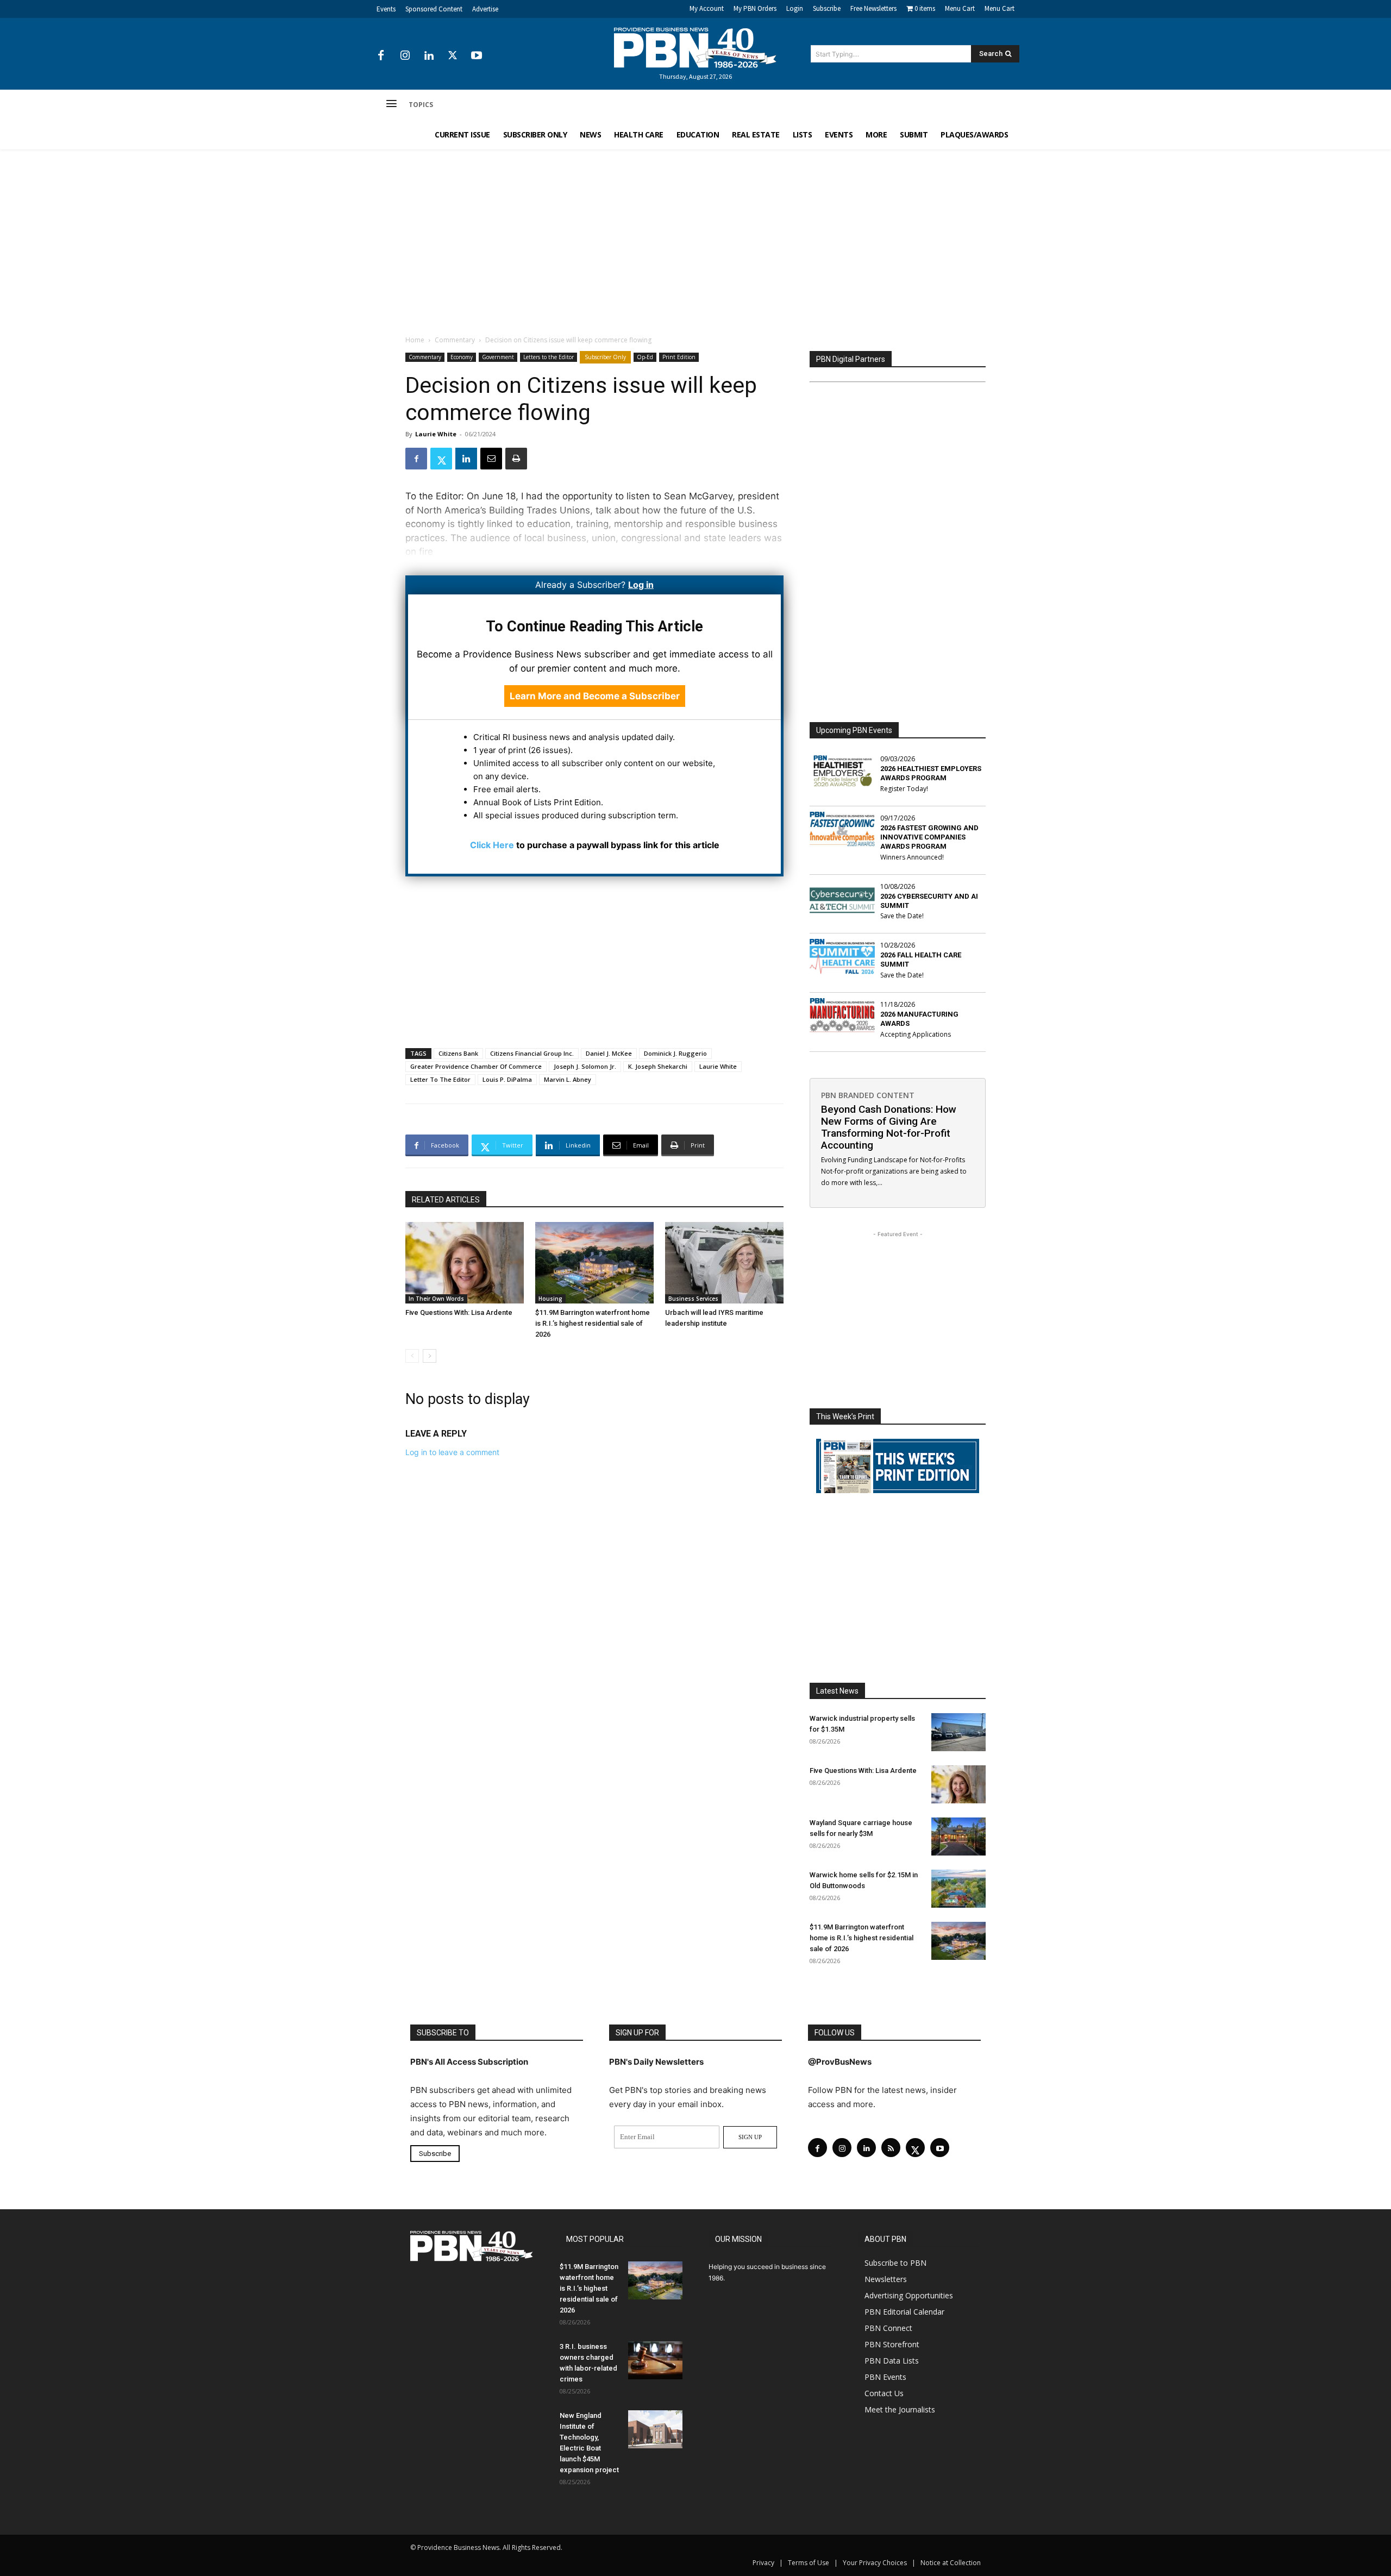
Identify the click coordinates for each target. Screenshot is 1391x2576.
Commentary (455, 340)
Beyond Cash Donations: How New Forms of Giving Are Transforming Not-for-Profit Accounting (889, 1127)
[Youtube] (477, 56)
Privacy (763, 2563)
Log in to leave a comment (452, 1452)
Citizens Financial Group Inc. (532, 1053)
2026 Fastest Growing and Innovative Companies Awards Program (929, 837)
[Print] (516, 459)
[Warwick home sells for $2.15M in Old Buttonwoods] (958, 1889)
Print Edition (679, 357)
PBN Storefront (892, 2344)
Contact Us (884, 2393)
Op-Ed (645, 357)
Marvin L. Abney (568, 1079)
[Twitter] (453, 56)
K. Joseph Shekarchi (658, 1066)
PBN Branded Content (868, 1095)
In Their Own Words (436, 1299)
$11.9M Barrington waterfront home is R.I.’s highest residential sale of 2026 (593, 1323)
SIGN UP (750, 2137)
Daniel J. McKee (609, 1053)
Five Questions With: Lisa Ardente (459, 1312)
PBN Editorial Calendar (904, 2312)
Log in (641, 585)
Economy (462, 357)
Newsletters (886, 2279)
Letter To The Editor (440, 1079)
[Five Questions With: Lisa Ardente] (465, 1263)
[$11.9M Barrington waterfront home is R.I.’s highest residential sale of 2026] (594, 1263)
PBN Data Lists (892, 2361)
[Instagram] (405, 56)
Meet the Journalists (900, 2409)
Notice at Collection (951, 2563)
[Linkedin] (429, 56)
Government (498, 357)
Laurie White (436, 434)
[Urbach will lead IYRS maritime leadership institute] (724, 1263)
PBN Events (885, 2377)
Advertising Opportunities (909, 2295)
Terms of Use (809, 2563)
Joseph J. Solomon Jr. (585, 1066)
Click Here (492, 845)
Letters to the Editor (549, 357)
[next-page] (430, 1356)
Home (415, 340)
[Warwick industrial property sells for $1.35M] (958, 1732)
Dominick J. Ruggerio (675, 1053)
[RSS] (891, 2148)
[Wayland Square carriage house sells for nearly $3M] (958, 1837)
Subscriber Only (605, 357)
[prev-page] (412, 1356)
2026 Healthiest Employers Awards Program (931, 773)
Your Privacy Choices (875, 2563)
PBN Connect (888, 2328)
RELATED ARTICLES (446, 1200)
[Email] (491, 459)
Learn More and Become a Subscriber (595, 696)
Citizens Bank (458, 1053)
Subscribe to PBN (895, 2263)
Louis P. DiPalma (507, 1079)
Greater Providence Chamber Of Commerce (476, 1066)
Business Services (693, 1299)
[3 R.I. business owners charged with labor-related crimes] (655, 2360)
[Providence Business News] (695, 48)
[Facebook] (381, 56)
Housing (550, 1299)
